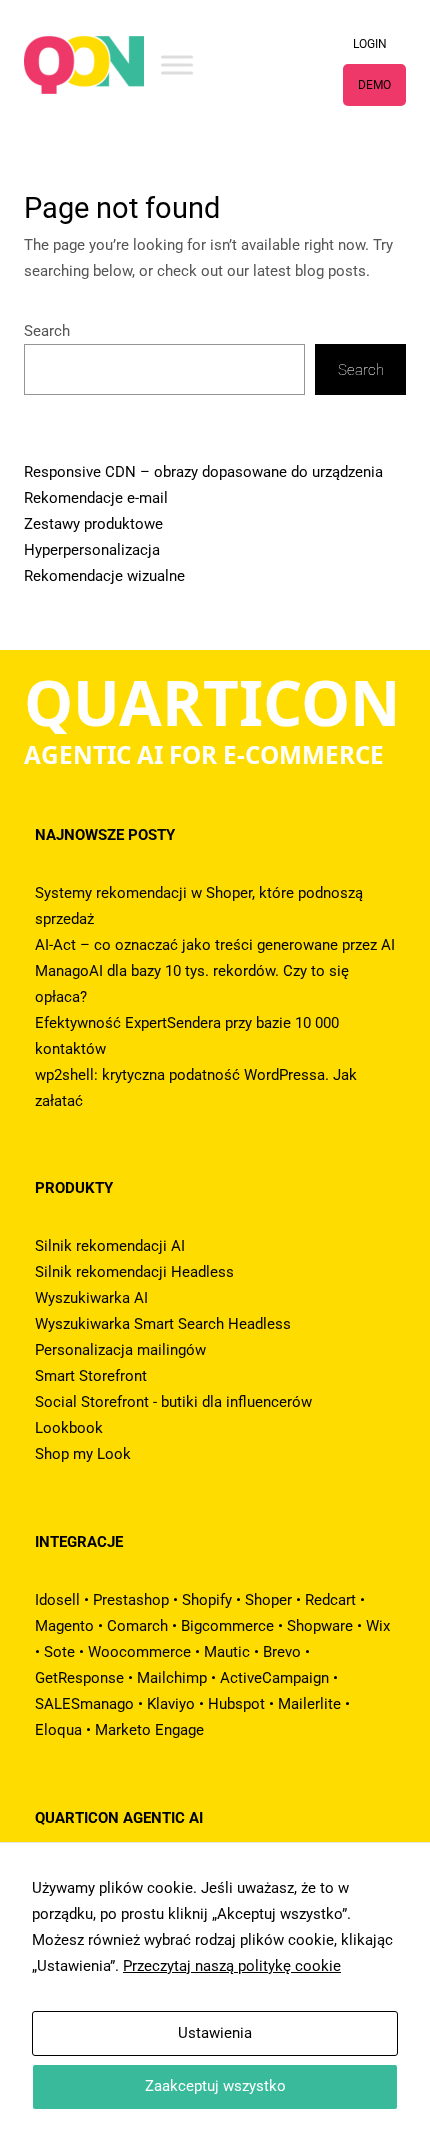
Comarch (137, 1626)
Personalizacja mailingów (120, 1350)
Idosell (57, 1600)
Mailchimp (172, 1678)
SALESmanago (84, 1704)
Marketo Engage (149, 1730)
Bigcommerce (227, 1626)
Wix (378, 1626)
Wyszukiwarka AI (91, 1298)
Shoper (268, 1600)
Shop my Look (83, 1454)
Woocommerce (139, 1652)
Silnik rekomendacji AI (110, 1246)
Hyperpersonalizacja (92, 550)
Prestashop (131, 1600)
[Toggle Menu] (177, 64)
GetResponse (79, 1678)
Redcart (330, 1600)
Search (47, 331)
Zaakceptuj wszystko (215, 2086)
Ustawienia (215, 2033)
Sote (59, 1652)
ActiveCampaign (274, 1678)
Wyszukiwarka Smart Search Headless (163, 1324)
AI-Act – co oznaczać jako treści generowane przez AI (215, 945)
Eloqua (58, 1730)
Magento (64, 1626)
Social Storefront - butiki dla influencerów (173, 1402)
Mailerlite (309, 1704)
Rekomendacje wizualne (104, 576)
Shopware (320, 1626)
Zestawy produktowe (93, 524)
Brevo (282, 1652)
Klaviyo (171, 1704)
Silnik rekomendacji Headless (134, 1272)
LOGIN (370, 44)
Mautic (227, 1652)
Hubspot (236, 1704)
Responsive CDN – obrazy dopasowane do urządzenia (203, 472)
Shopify (207, 1600)
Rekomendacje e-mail (96, 498)
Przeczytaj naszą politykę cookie (232, 1966)
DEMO (374, 85)
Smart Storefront (91, 1376)
